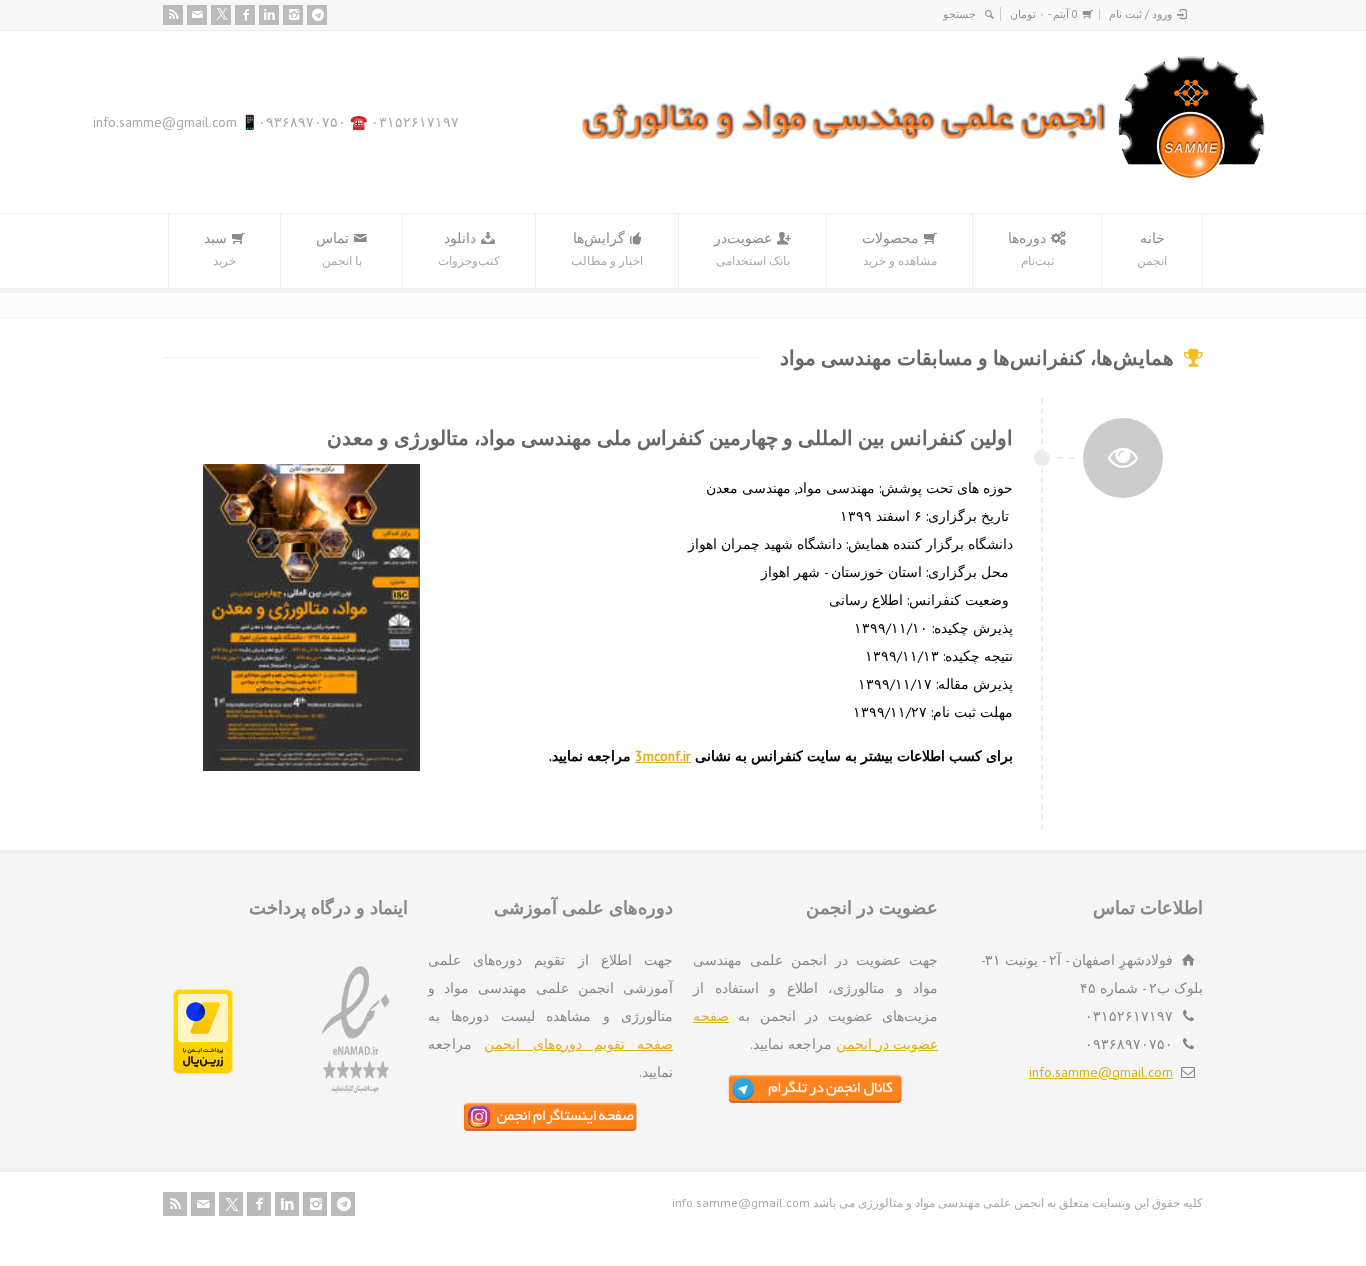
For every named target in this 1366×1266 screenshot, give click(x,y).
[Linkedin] (269, 15)
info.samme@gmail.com (1101, 1072)
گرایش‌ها (607, 248)
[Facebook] (245, 15)
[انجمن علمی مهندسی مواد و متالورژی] (924, 174)
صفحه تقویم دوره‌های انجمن (578, 1044)
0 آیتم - (1044, 14)
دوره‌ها (1031, 248)
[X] (221, 15)
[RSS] (173, 15)
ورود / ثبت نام (1140, 14)
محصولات (899, 248)
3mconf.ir (663, 756)
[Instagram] (293, 15)
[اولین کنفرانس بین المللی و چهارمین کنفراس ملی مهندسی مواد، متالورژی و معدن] (1123, 456)
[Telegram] (317, 15)
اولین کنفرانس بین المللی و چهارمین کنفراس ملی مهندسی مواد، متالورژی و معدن (670, 438)
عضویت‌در (752, 248)
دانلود (469, 248)
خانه (1152, 248)
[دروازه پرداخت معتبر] (203, 1069)
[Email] (197, 15)
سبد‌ (220, 248)
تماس (339, 248)
